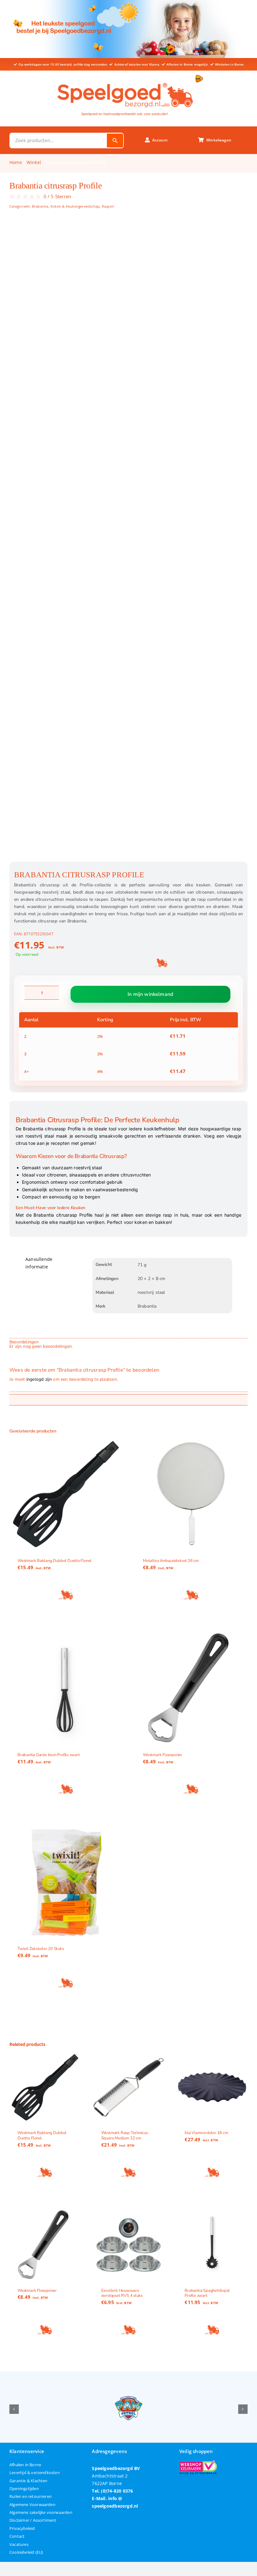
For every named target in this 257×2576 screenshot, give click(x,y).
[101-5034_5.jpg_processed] (128, 542)
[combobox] (58, 141)
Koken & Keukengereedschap (75, 206)
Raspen (108, 206)
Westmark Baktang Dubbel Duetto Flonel (55, 1561)
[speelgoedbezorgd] (125, 81)
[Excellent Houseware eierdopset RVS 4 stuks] (129, 2245)
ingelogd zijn (39, 1379)
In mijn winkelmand (150, 994)
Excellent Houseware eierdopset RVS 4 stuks (122, 2293)
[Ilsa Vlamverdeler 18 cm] (212, 2087)
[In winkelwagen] (66, 1595)
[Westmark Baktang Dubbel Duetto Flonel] (66, 1494)
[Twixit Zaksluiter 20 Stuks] (66, 1883)
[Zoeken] (115, 141)
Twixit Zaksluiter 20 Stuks (41, 1949)
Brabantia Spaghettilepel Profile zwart (207, 2293)
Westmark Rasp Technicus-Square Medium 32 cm (125, 2136)
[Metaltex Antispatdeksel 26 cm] (191, 1494)
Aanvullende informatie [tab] (39, 1263)
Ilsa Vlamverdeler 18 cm (206, 2133)
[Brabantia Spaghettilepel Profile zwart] (212, 2245)
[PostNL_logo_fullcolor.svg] (199, 77)
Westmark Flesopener (163, 1755)
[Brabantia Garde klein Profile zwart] (66, 1688)
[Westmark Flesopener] (191, 1688)
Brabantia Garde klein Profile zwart (49, 1755)
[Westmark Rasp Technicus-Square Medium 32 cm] (129, 2087)
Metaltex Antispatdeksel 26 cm (171, 1561)
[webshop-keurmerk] (198, 2462)
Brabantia (40, 206)
